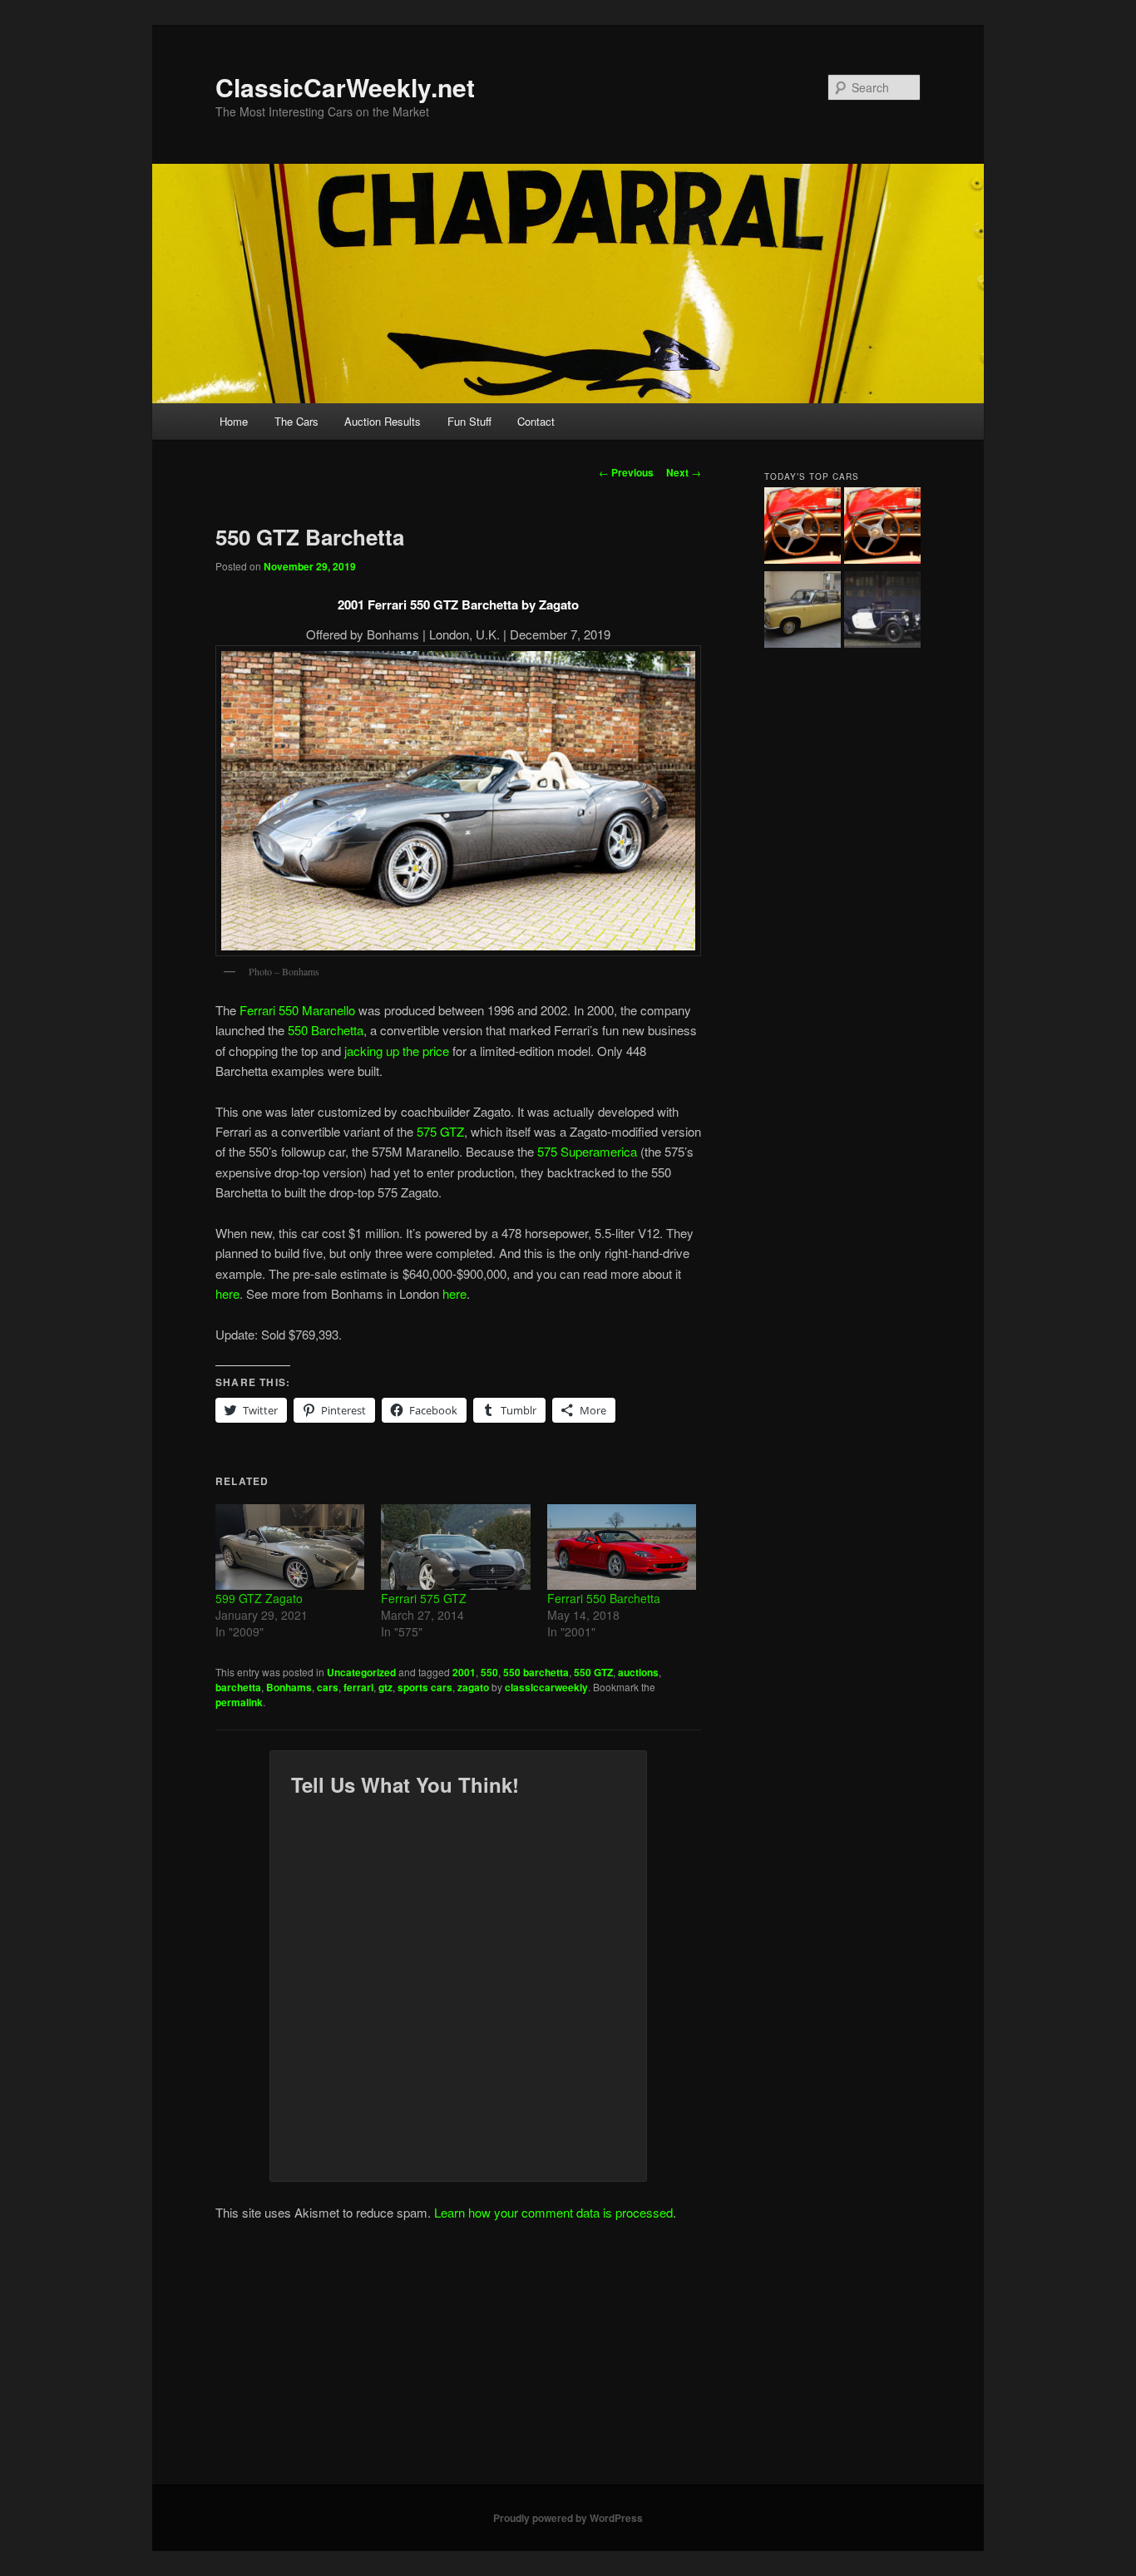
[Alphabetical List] (803, 528)
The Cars (296, 421)
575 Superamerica (587, 1151)
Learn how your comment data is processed (553, 2212)
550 (489, 1672)
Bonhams (289, 1687)
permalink (239, 1702)
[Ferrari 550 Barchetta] (622, 1547)
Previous (626, 472)
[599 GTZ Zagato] (290, 1547)
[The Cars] (882, 528)
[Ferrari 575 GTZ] (455, 1547)
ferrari (358, 1687)
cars (328, 1687)
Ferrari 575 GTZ (424, 1598)
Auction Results (383, 421)
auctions (638, 1672)
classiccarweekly (546, 1687)
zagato (473, 1687)
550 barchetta (536, 1672)
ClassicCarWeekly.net (345, 87)
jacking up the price (395, 1051)
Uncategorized (361, 1672)
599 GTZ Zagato (259, 1598)
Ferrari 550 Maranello (299, 1010)
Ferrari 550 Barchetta (604, 1598)
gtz (385, 1687)
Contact (536, 421)
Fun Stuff (469, 421)
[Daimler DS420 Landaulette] (803, 612)
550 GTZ (593, 1672)
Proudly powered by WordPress (568, 2518)
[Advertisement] (568, 2360)
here (227, 1293)
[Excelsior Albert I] (882, 612)
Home (234, 421)
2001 (464, 1672)
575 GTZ (440, 1131)
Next (684, 472)
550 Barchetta (326, 1030)
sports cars (425, 1687)
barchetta (238, 1687)
